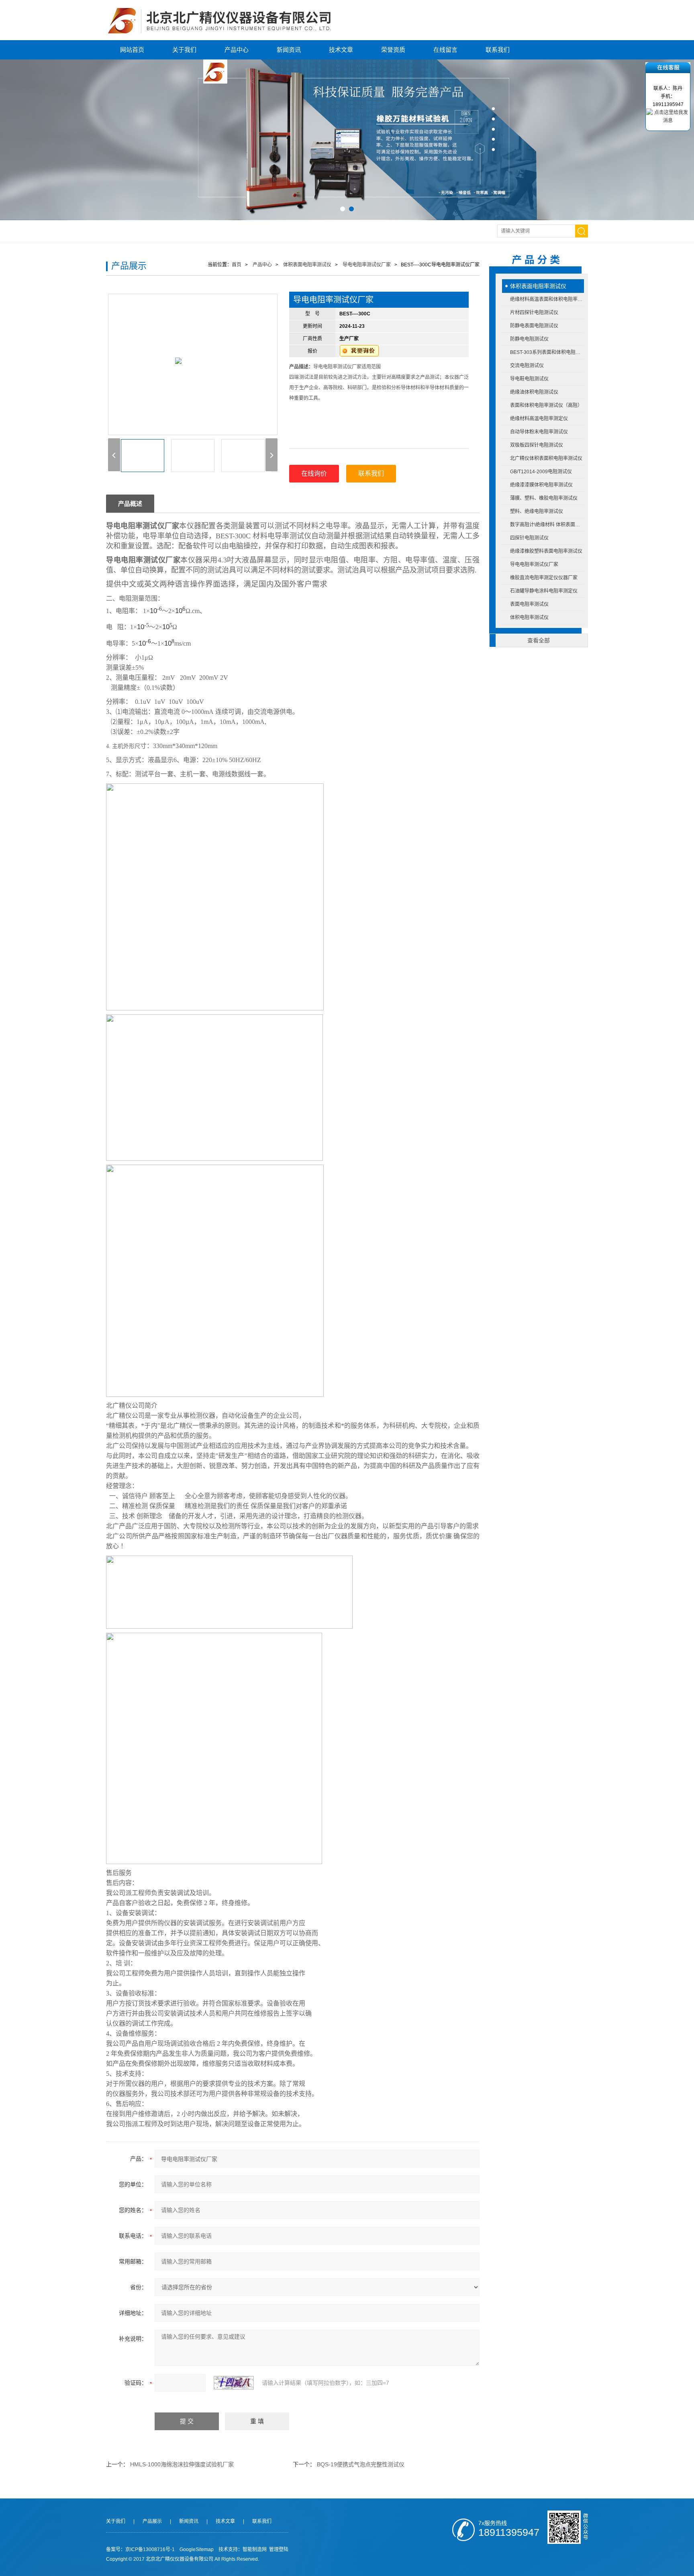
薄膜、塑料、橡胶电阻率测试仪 (544, 498)
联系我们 (498, 50)
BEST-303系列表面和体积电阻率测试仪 (547, 352)
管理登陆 (279, 2549)
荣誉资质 (393, 50)
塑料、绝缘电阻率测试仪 (537, 511)
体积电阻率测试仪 (529, 617)
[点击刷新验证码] (234, 2383)
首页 (237, 265)
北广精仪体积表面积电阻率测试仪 (546, 458)
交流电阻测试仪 (527, 366)
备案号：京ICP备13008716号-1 (140, 2549)
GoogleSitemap (197, 2549)
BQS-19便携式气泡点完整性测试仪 (361, 2464)
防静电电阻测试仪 (529, 339)
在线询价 (314, 473)
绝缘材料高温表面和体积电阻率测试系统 (547, 299)
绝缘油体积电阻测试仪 (534, 392)
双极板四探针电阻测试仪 (537, 445)
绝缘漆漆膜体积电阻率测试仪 (541, 485)
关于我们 (184, 50)
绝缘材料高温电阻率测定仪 (539, 419)
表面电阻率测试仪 (529, 604)
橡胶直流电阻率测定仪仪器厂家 (544, 578)
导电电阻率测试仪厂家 (534, 564)
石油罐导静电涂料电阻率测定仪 (544, 591)
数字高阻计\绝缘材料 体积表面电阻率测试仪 (547, 525)
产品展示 (152, 2521)
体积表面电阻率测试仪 (538, 286)
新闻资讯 (289, 50)
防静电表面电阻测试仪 (534, 326)
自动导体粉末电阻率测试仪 (539, 432)
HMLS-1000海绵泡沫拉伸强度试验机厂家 (182, 2464)
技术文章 (341, 50)
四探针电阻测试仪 (529, 538)
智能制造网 (255, 2549)
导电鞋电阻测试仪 (529, 379)
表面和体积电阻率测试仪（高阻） (546, 405)
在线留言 (445, 50)
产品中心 (237, 50)
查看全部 (539, 640)
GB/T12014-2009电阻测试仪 (541, 472)
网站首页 (132, 50)
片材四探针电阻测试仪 (534, 313)
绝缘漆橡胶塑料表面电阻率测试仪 (546, 551)
